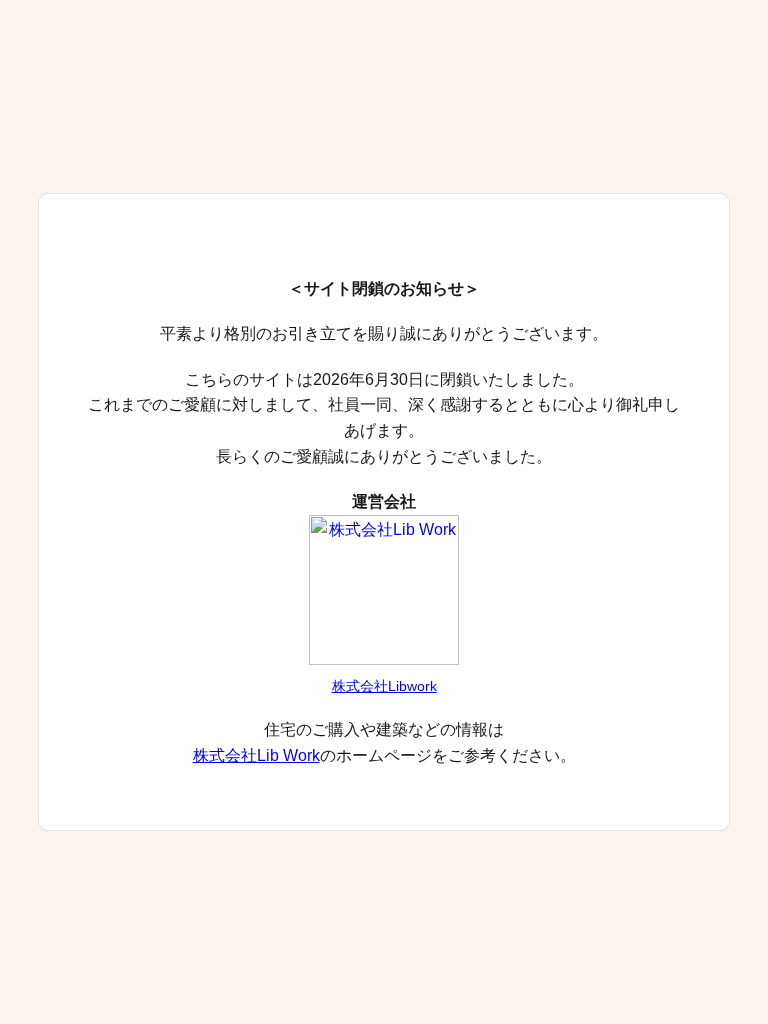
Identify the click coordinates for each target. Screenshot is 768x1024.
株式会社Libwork (384, 686)
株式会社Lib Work (256, 755)
